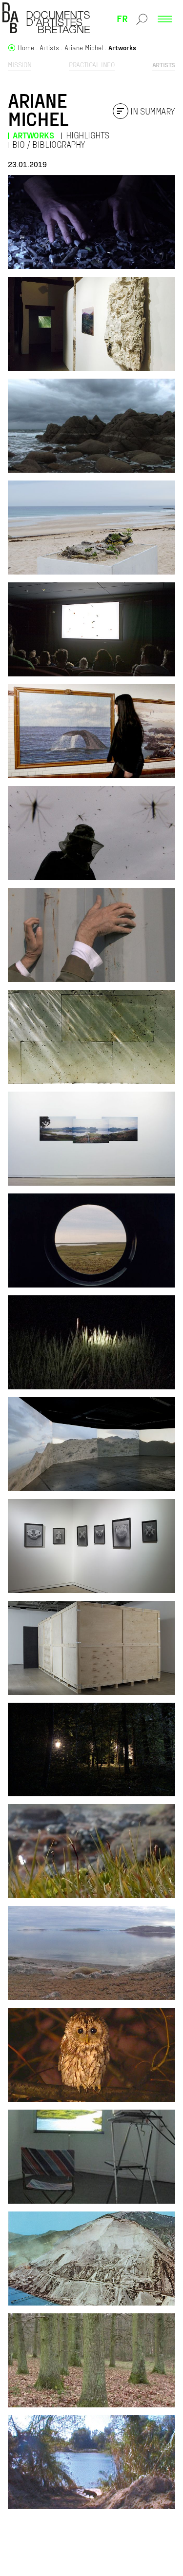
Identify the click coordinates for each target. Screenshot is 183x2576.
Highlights (88, 135)
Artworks (33, 135)
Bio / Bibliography (49, 144)
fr (122, 18)
